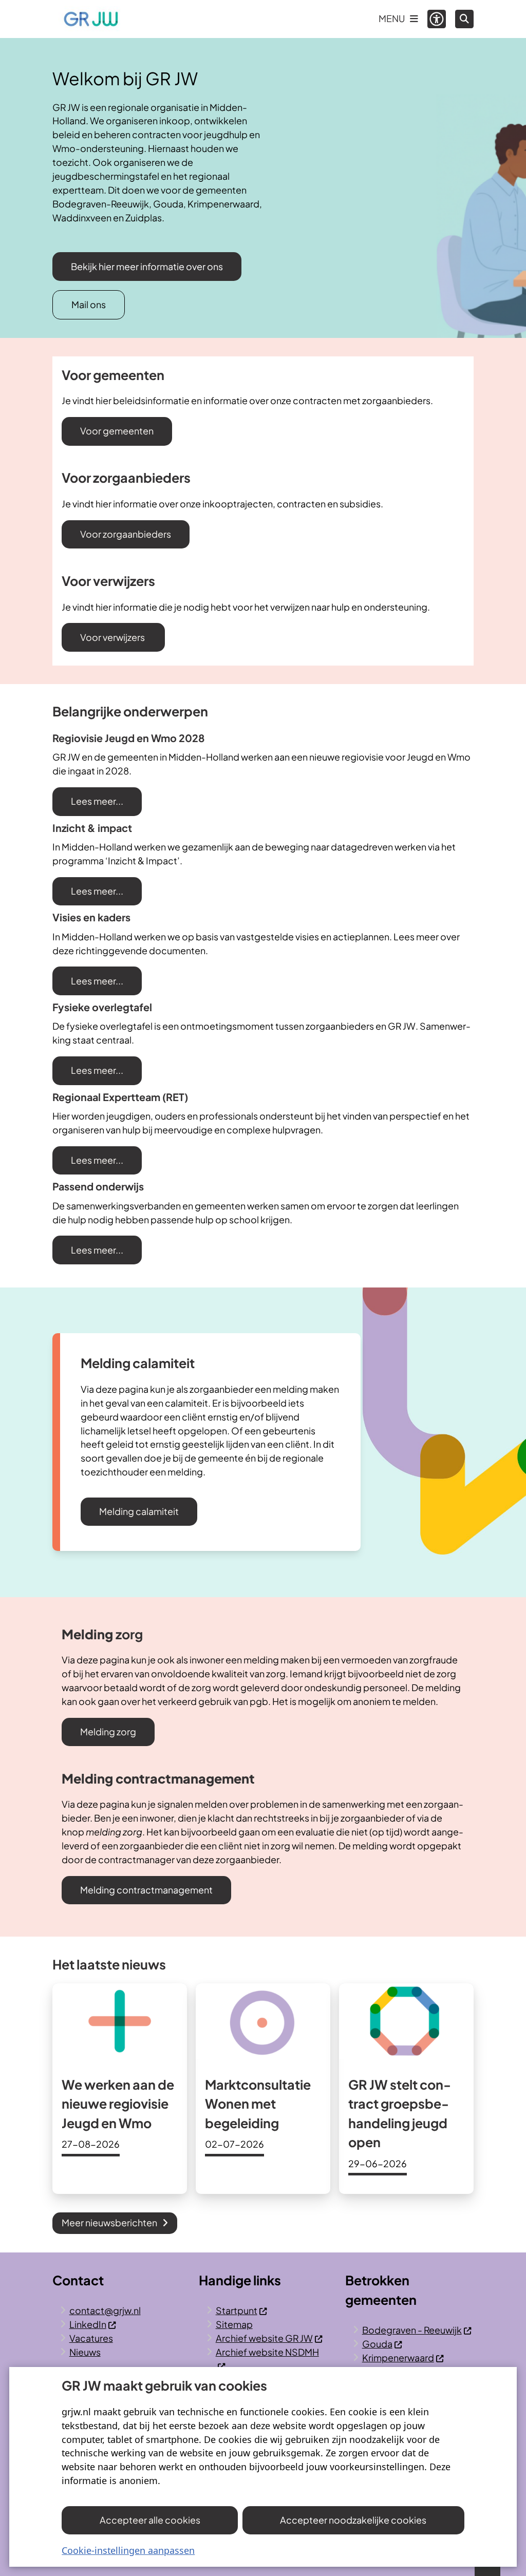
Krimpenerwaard (398, 2357)
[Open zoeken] (464, 19)
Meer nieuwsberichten (109, 2222)
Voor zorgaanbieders (126, 534)
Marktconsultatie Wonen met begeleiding (258, 2104)
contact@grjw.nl (105, 2310)
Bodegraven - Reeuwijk (412, 2330)
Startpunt (237, 2310)
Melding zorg (108, 1731)
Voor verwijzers (113, 637)
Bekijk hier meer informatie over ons (147, 266)
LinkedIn (88, 2324)
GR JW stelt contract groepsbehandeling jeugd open (400, 2114)
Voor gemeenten (117, 431)
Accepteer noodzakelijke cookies (353, 2520)
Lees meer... (97, 801)
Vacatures (91, 2338)
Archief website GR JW (264, 2338)
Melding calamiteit (139, 1511)
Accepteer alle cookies (150, 2520)
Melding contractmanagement (146, 1890)
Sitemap (234, 2324)
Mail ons (89, 304)
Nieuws (85, 2352)
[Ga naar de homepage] (91, 19)
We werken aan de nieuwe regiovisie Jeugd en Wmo (118, 2104)
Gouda (377, 2344)
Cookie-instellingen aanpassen (128, 2550)
